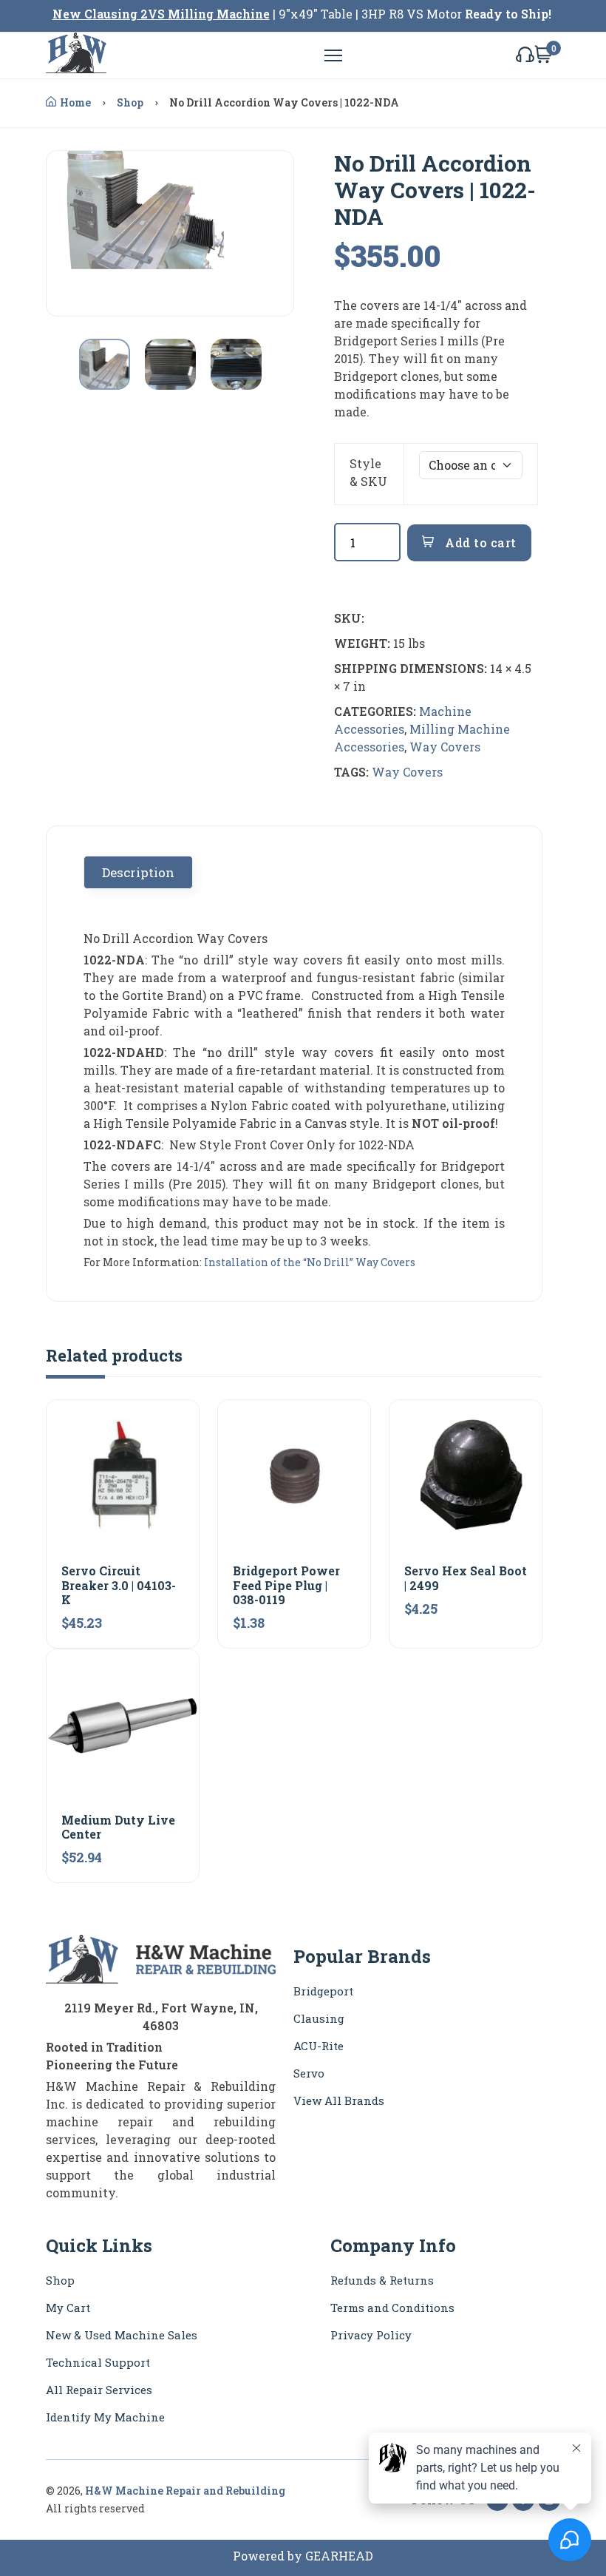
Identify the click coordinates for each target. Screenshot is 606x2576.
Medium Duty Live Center (118, 1827)
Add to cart (479, 542)
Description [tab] (138, 872)
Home (75, 102)
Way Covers (445, 747)
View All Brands (339, 2100)
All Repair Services (99, 2390)
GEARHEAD (339, 2556)
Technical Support (98, 2362)
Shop (130, 102)
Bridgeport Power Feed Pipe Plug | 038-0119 (286, 1585)
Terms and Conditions (392, 2308)
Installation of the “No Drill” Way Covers (310, 1262)
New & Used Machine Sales (122, 2335)
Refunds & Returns (382, 2280)
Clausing (319, 2018)
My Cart (68, 2308)
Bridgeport (323, 1991)
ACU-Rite (319, 2046)
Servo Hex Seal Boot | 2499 (466, 1578)
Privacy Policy (371, 2335)
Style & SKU (368, 472)
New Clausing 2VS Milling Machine (161, 14)
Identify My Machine (105, 2417)
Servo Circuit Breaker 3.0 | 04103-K (119, 1585)
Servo (309, 2073)
